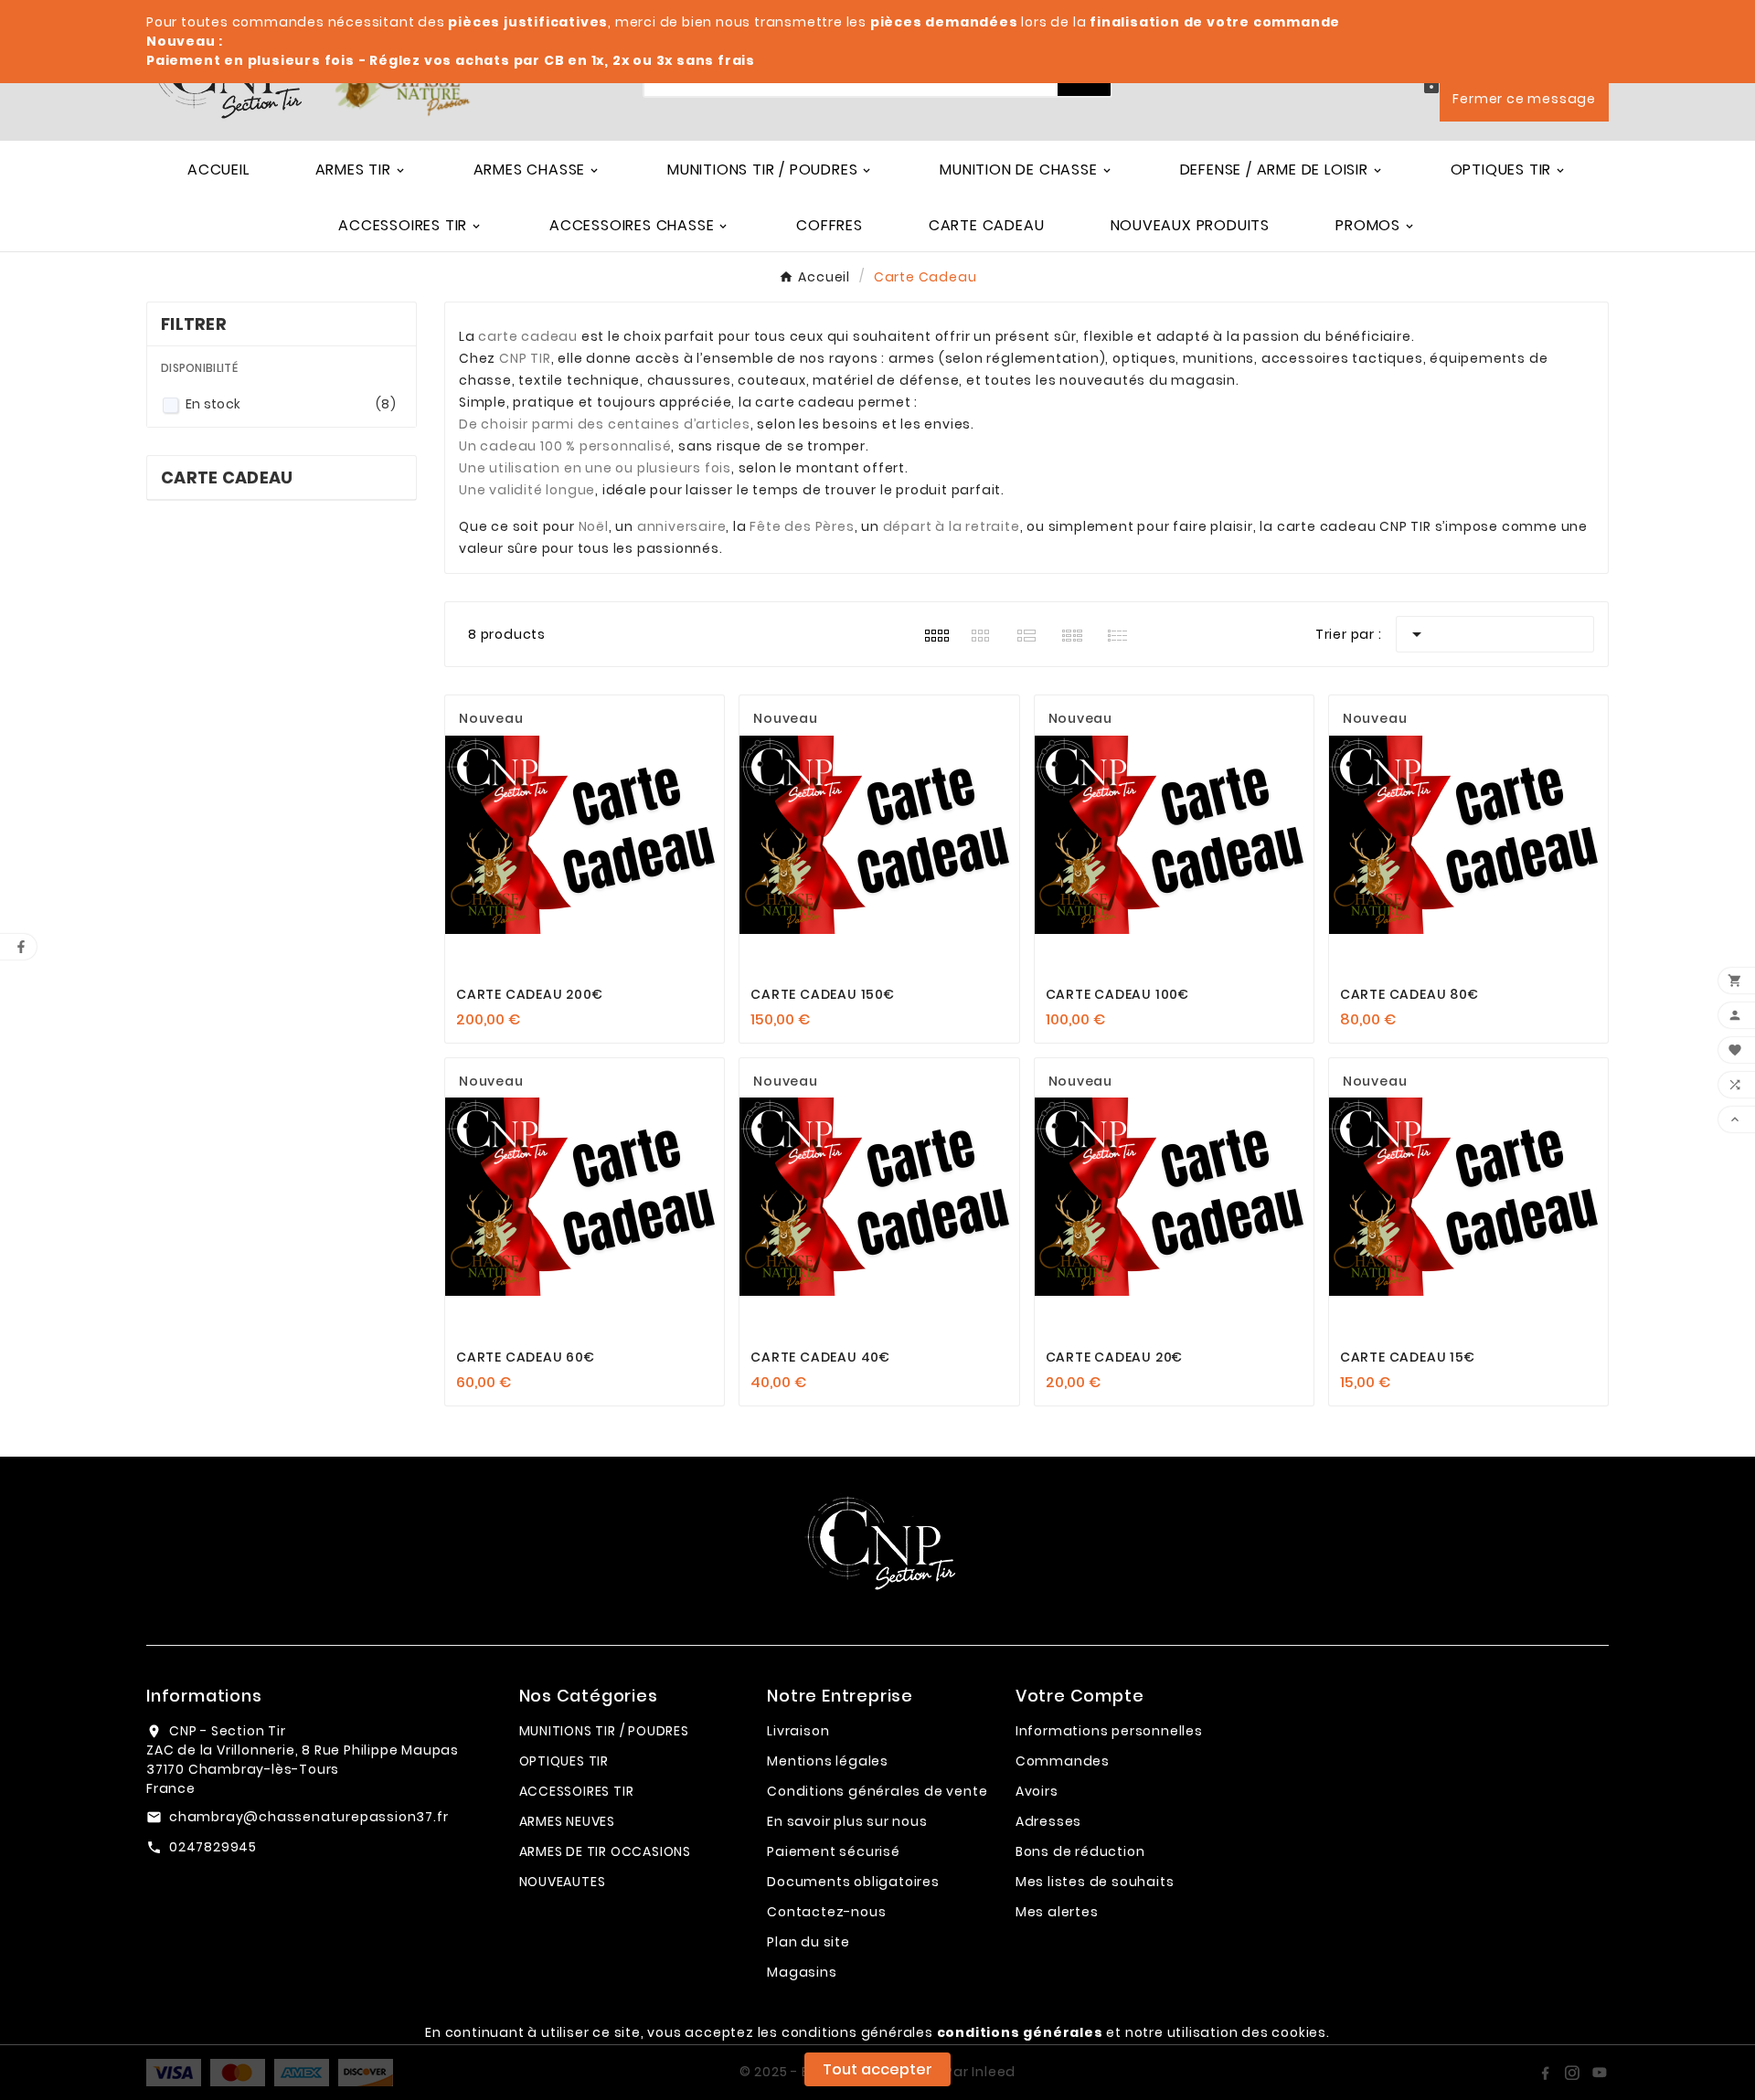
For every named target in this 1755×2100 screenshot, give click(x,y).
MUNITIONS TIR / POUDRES (604, 1731)
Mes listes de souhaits (1095, 1882)
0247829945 (213, 1847)
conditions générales (1020, 2032)
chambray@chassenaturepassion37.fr (308, 1817)
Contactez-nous (826, 1912)
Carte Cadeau (227, 477)
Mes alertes (1057, 1912)
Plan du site (808, 1942)
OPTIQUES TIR (564, 1761)
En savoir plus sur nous (847, 1821)
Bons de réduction (1080, 1851)
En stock (291, 404)
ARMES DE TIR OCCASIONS (606, 1851)
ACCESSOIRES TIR (577, 1791)
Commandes (1063, 1761)
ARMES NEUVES (568, 1821)
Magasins (802, 1972)
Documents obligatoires (853, 1882)
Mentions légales (828, 1761)
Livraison (798, 1731)
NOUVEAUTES (563, 1882)
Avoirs (1037, 1791)
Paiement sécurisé (834, 1851)
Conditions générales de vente (877, 1791)
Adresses (1048, 1821)
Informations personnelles (1109, 1731)
